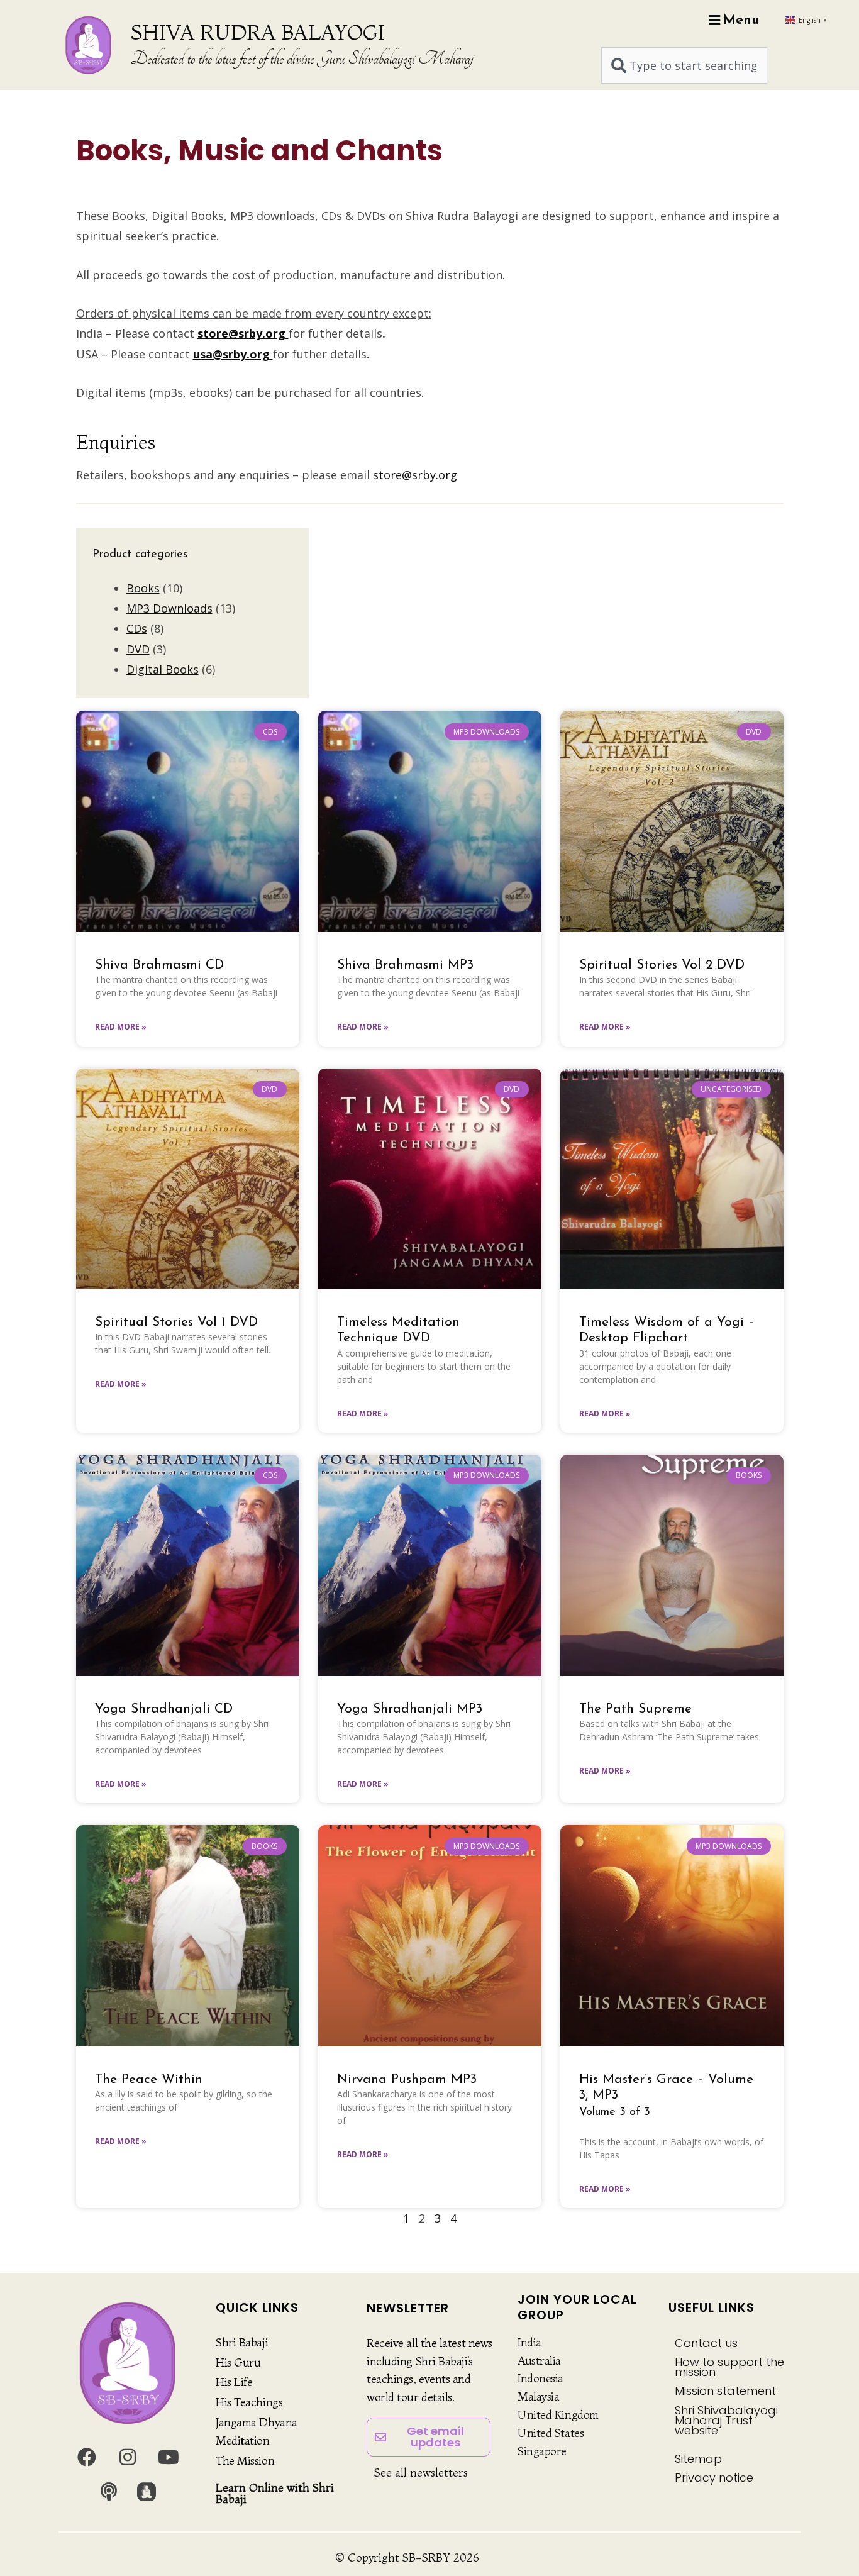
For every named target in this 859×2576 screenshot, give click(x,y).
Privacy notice (714, 2478)
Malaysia (538, 2396)
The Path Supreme (635, 1709)
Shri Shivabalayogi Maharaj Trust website (726, 2420)
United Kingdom (558, 2415)
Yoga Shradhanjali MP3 (410, 1709)
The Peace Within (149, 2079)
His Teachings (249, 2402)
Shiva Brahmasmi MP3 (405, 965)
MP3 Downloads (169, 608)
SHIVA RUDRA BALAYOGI (258, 32)
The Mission (245, 2461)
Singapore (542, 2451)
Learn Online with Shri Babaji (275, 2493)
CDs (137, 628)
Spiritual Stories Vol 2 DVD (662, 965)
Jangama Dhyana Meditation (257, 2431)
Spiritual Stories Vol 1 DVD (176, 1322)
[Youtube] (169, 2457)
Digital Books (163, 669)
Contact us (706, 2343)
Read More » (121, 1027)
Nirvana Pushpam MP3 (407, 2079)
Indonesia (540, 2378)
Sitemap (698, 2459)
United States (551, 2433)
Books (143, 588)
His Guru (238, 2362)
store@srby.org (415, 475)
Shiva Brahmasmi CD (159, 965)
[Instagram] (128, 2457)
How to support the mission (729, 2367)
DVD (138, 649)
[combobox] (684, 65)
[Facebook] (87, 2457)
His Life (234, 2382)
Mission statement (725, 2391)
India (529, 2342)
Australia (539, 2361)
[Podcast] (109, 2492)
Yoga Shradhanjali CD (164, 1709)
